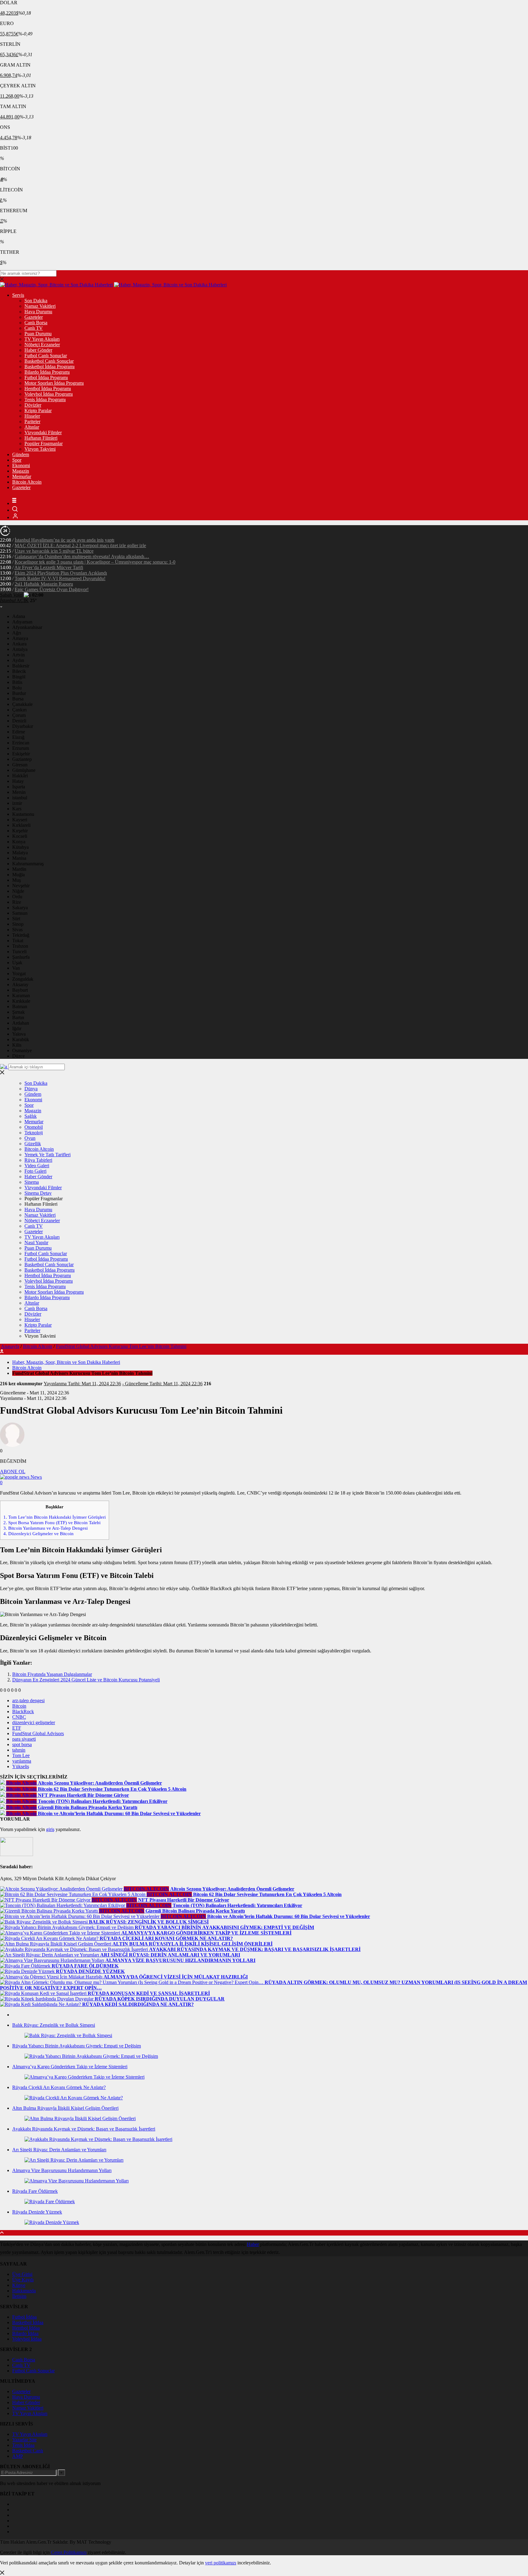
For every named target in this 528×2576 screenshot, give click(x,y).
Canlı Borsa (36, 323)
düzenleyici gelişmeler (34, 1722)
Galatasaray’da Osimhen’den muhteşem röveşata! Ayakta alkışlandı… (82, 556)
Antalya (20, 649)
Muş (16, 880)
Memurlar (22, 476)
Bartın (18, 1017)
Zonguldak (23, 979)
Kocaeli (20, 836)
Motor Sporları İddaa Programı (54, 383)
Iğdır (17, 1028)
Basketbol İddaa (28, 2322)
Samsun (20, 913)
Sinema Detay (38, 1193)
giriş (50, 1829)
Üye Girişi (22, 2274)
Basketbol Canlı (28, 2451)
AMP (18, 2456)
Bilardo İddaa (25, 2333)
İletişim (19, 2296)
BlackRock (23, 1711)
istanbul (20, 798)
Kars (17, 809)
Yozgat (19, 974)
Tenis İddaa (23, 2445)
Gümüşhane (24, 770)
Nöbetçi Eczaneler (42, 345)
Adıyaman (22, 622)
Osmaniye (22, 1050)
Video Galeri (37, 1166)
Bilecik (19, 671)
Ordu (17, 897)
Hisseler (32, 416)
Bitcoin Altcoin (27, 482)
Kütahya (20, 847)
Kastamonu (23, 814)
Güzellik (33, 1144)
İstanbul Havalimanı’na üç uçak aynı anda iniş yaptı (64, 540)
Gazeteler (34, 317)
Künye (19, 2285)
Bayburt (20, 990)
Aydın (18, 660)
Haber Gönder (38, 350)
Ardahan (21, 1023)
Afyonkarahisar (27, 627)
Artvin (18, 655)
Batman (20, 1006)
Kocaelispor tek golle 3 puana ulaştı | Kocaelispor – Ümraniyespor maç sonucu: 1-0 (95, 562)
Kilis (17, 1045)
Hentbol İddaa (26, 2328)
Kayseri (20, 820)
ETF (17, 1728)
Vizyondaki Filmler (43, 432)
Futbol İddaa (24, 2317)
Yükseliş (21, 1766)
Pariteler (32, 421)
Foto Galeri (35, 1171)
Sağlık (31, 1116)
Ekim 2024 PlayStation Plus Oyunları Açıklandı (61, 573)
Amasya (20, 638)
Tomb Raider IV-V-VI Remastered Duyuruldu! (60, 578)
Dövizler (33, 405)
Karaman (21, 996)
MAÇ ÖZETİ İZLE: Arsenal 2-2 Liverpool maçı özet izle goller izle (80, 545)
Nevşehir (21, 886)
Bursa (18, 699)
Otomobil (34, 1127)
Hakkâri (20, 776)
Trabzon (20, 946)
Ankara (19, 644)
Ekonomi (21, 465)
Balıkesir (21, 666)
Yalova (19, 1034)
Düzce (18, 1056)
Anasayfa (10, 1346)
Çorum (19, 715)
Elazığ (18, 737)
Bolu (17, 688)
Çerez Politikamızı (69, 2552)
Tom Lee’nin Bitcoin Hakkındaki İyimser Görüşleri (55, 1517)
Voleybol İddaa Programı (49, 394)
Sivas (17, 930)
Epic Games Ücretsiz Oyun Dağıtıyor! (52, 589)
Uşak (17, 963)
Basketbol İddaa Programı (50, 367)
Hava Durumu (38, 312)
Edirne (19, 732)
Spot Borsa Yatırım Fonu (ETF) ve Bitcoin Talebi (52, 1522)
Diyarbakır (23, 726)
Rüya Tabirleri (38, 1160)
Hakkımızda (24, 2291)
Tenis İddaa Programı (45, 400)
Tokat (18, 941)
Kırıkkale (21, 1001)
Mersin (19, 792)
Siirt (16, 919)
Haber (253, 2244)
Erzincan (21, 743)
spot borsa (22, 1744)
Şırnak (18, 1012)
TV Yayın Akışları (42, 339)
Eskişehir (21, 754)
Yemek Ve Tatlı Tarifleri (48, 1155)
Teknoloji (34, 1133)
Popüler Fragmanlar (44, 443)
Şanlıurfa (21, 957)
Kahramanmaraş (28, 864)
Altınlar (32, 427)
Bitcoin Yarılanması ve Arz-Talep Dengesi (46, 1528)
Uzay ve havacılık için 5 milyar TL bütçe (54, 551)
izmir (17, 803)
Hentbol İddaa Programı (48, 389)
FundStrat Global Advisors (38, 1733)
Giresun (20, 765)
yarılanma (22, 1761)
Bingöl (19, 677)
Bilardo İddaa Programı (47, 372)
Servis (18, 295)
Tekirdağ (21, 935)
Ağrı (17, 633)
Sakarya (20, 908)
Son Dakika (36, 301)
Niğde (18, 891)
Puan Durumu (38, 334)
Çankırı (19, 710)
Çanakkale (22, 704)
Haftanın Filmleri (41, 438)
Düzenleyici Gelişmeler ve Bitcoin (38, 1533)
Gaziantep (22, 759)
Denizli (19, 721)
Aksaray (20, 985)
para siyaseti (24, 1739)
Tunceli (19, 952)
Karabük (21, 1039)
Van (16, 968)
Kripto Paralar (38, 411)
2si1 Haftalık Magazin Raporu (44, 584)
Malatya (20, 853)
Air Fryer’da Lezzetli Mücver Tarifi (49, 567)
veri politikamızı (221, 2563)
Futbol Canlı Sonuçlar (46, 356)
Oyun (30, 1138)
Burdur (19, 693)
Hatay (18, 781)
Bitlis (17, 682)
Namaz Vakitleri (40, 306)
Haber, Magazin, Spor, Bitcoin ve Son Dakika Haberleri (66, 1362)
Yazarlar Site (24, 2440)
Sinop (18, 924)
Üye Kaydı (23, 2280)
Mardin (19, 869)
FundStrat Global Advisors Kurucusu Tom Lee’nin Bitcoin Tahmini (121, 1346)
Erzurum (21, 748)
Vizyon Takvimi (40, 449)
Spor (17, 460)
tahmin (19, 1750)
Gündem (21, 454)
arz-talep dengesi (28, 1700)
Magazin (21, 471)
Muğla (18, 875)
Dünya (31, 1089)
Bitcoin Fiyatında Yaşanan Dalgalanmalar (52, 1674)
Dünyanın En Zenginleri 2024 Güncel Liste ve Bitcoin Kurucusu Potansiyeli (86, 1680)
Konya (19, 842)
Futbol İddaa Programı (46, 378)
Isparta (19, 787)
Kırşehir (20, 831)
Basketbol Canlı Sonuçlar (49, 361)
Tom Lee (21, 1755)
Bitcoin (19, 1706)
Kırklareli (21, 825)
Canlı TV (34, 328)
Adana (19, 616)
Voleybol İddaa (27, 2339)
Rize (17, 902)
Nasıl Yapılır (36, 1243)
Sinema (32, 1182)
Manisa (19, 858)
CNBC (19, 1717)
